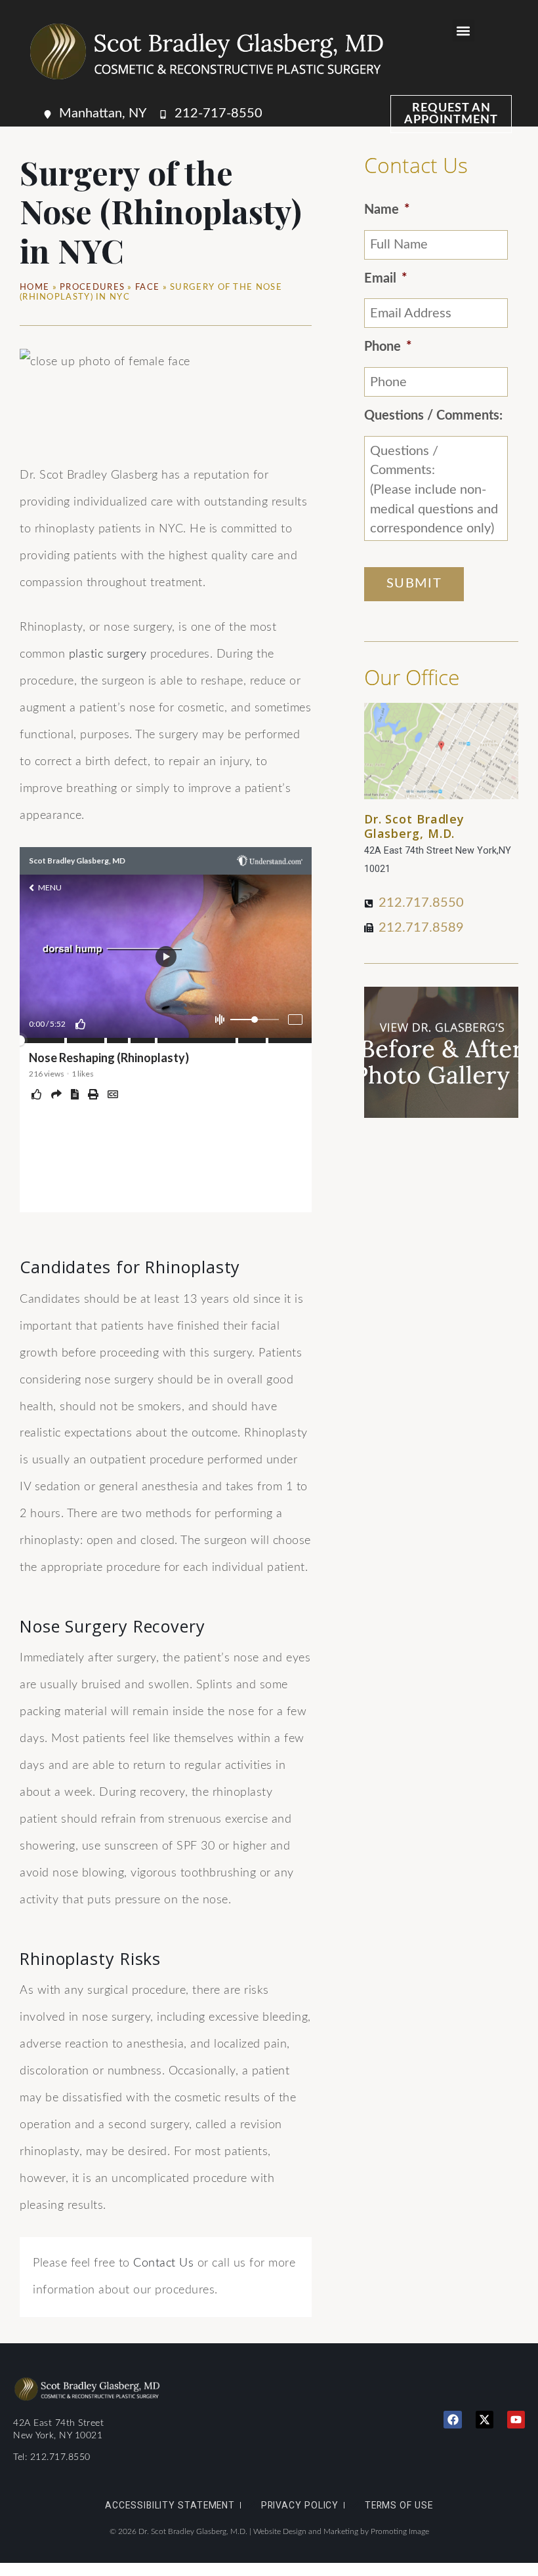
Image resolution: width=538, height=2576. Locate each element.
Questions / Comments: (433, 416)
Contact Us (163, 2263)
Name (387, 210)
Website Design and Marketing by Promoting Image (341, 2531)
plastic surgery (108, 654)
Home (34, 287)
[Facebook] (452, 2420)
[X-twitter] (485, 2420)
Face (147, 287)
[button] (464, 30)
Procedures (92, 287)
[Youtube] (516, 2420)
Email (386, 279)
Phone (388, 347)
